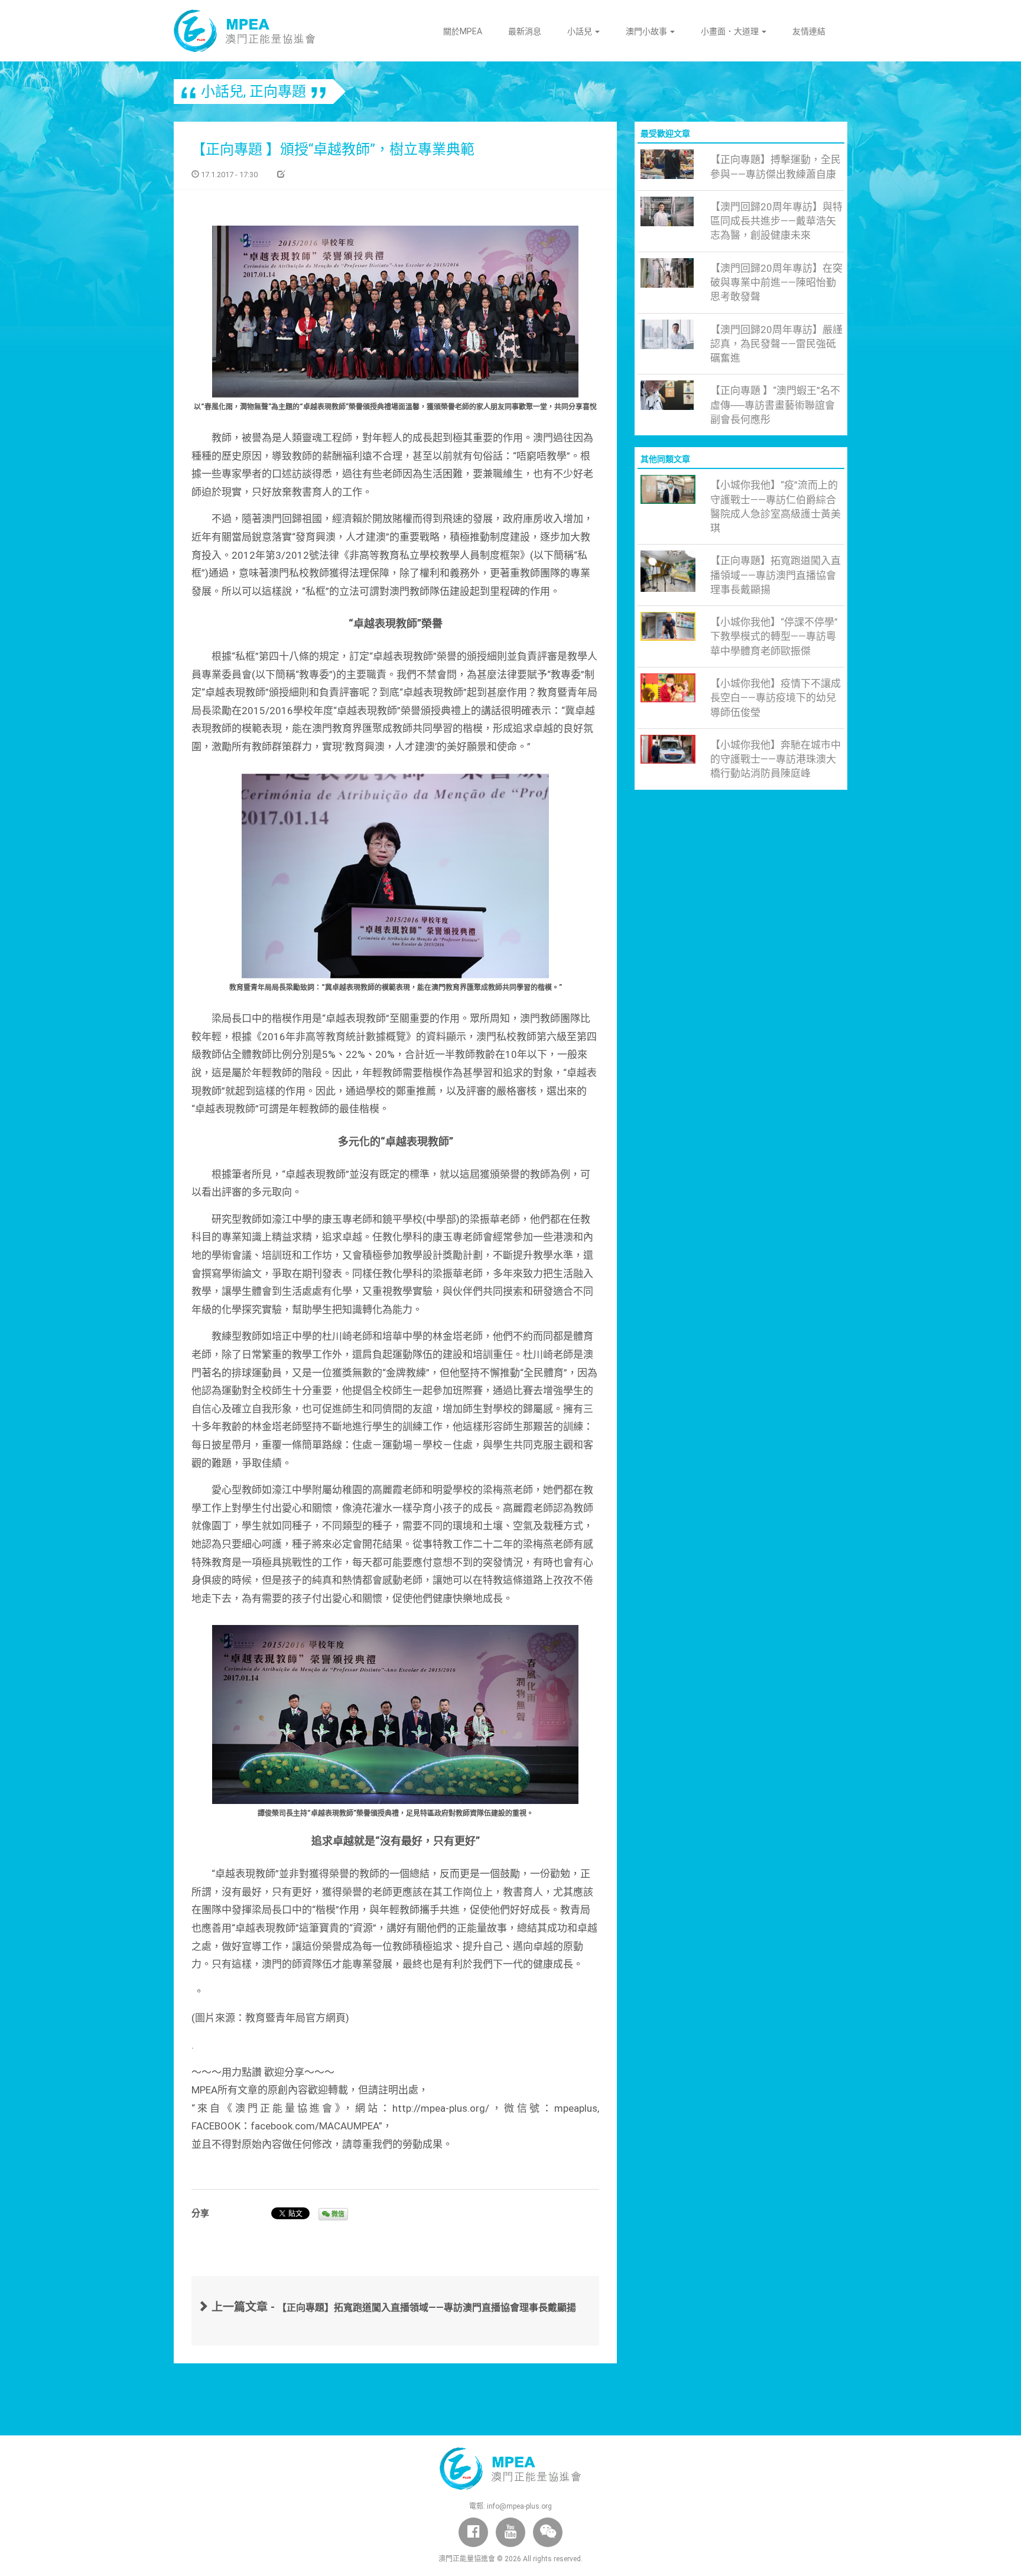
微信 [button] (337, 2214)
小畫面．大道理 (731, 31)
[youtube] (510, 2532)
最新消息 (525, 31)
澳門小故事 (647, 31)
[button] (548, 2532)
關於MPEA (463, 31)
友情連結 (809, 31)
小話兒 (581, 31)
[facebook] (473, 2532)
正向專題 (278, 92)
